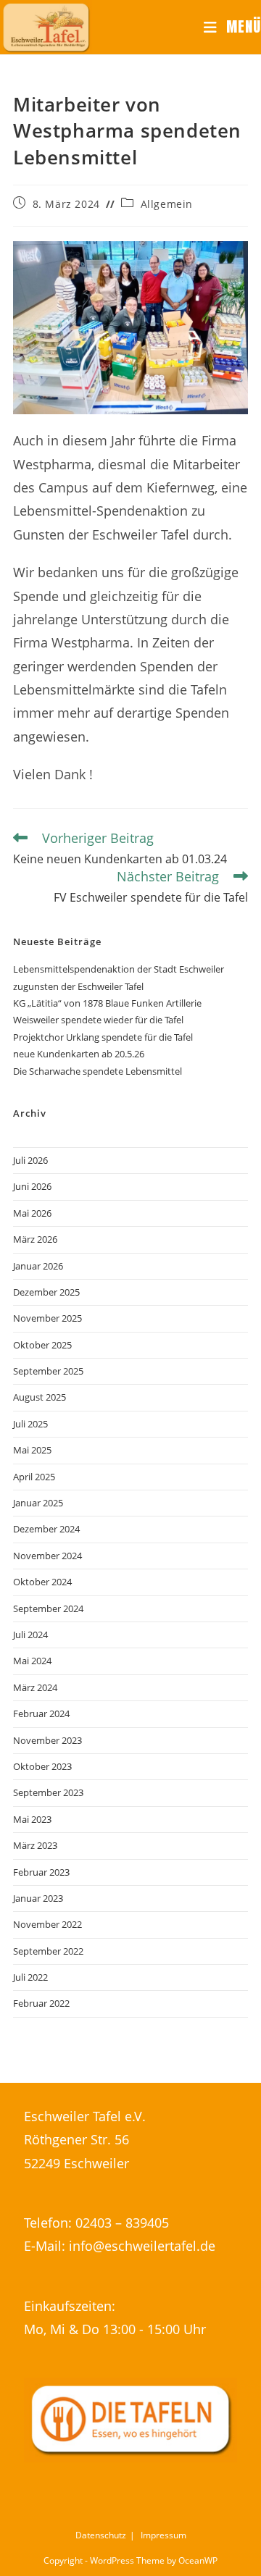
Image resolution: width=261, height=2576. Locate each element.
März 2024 (35, 1687)
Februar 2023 (41, 1872)
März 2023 (35, 1845)
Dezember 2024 (46, 1529)
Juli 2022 (30, 1977)
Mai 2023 (32, 1819)
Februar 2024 (41, 1713)
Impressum (163, 2535)
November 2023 (47, 1740)
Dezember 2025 (46, 1292)
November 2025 (47, 1318)
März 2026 (35, 1239)
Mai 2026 (32, 1213)
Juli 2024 (30, 1635)
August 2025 (40, 1397)
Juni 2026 (32, 1186)
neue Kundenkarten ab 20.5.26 (79, 1054)
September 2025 (48, 1371)
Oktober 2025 (42, 1345)
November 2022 (47, 1924)
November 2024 (47, 1556)
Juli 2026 (30, 1160)
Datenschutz (101, 2535)
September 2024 (48, 1608)
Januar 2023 (38, 1898)
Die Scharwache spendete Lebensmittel (98, 1071)
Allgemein (167, 204)
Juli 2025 (30, 1424)
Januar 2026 (38, 1266)
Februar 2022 (41, 2003)
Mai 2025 (32, 1450)
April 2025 (34, 1477)
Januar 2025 (38, 1503)
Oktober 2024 (42, 1582)
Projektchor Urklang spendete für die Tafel (103, 1037)
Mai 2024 (32, 1661)
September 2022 (48, 1951)
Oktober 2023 (42, 1766)
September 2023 (48, 1792)
